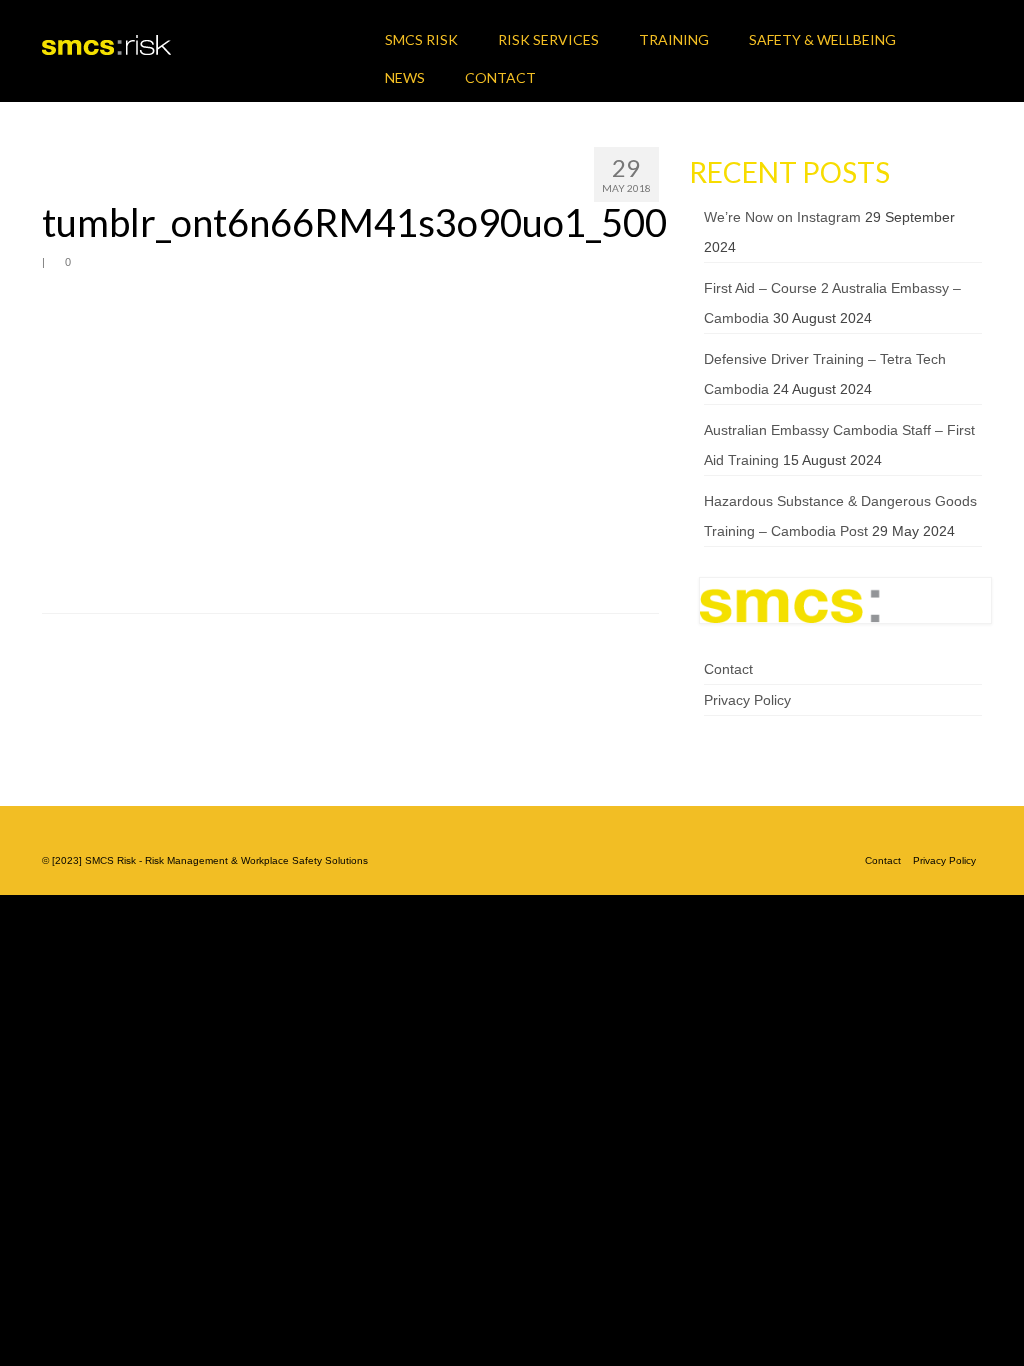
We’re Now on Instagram (782, 217)
